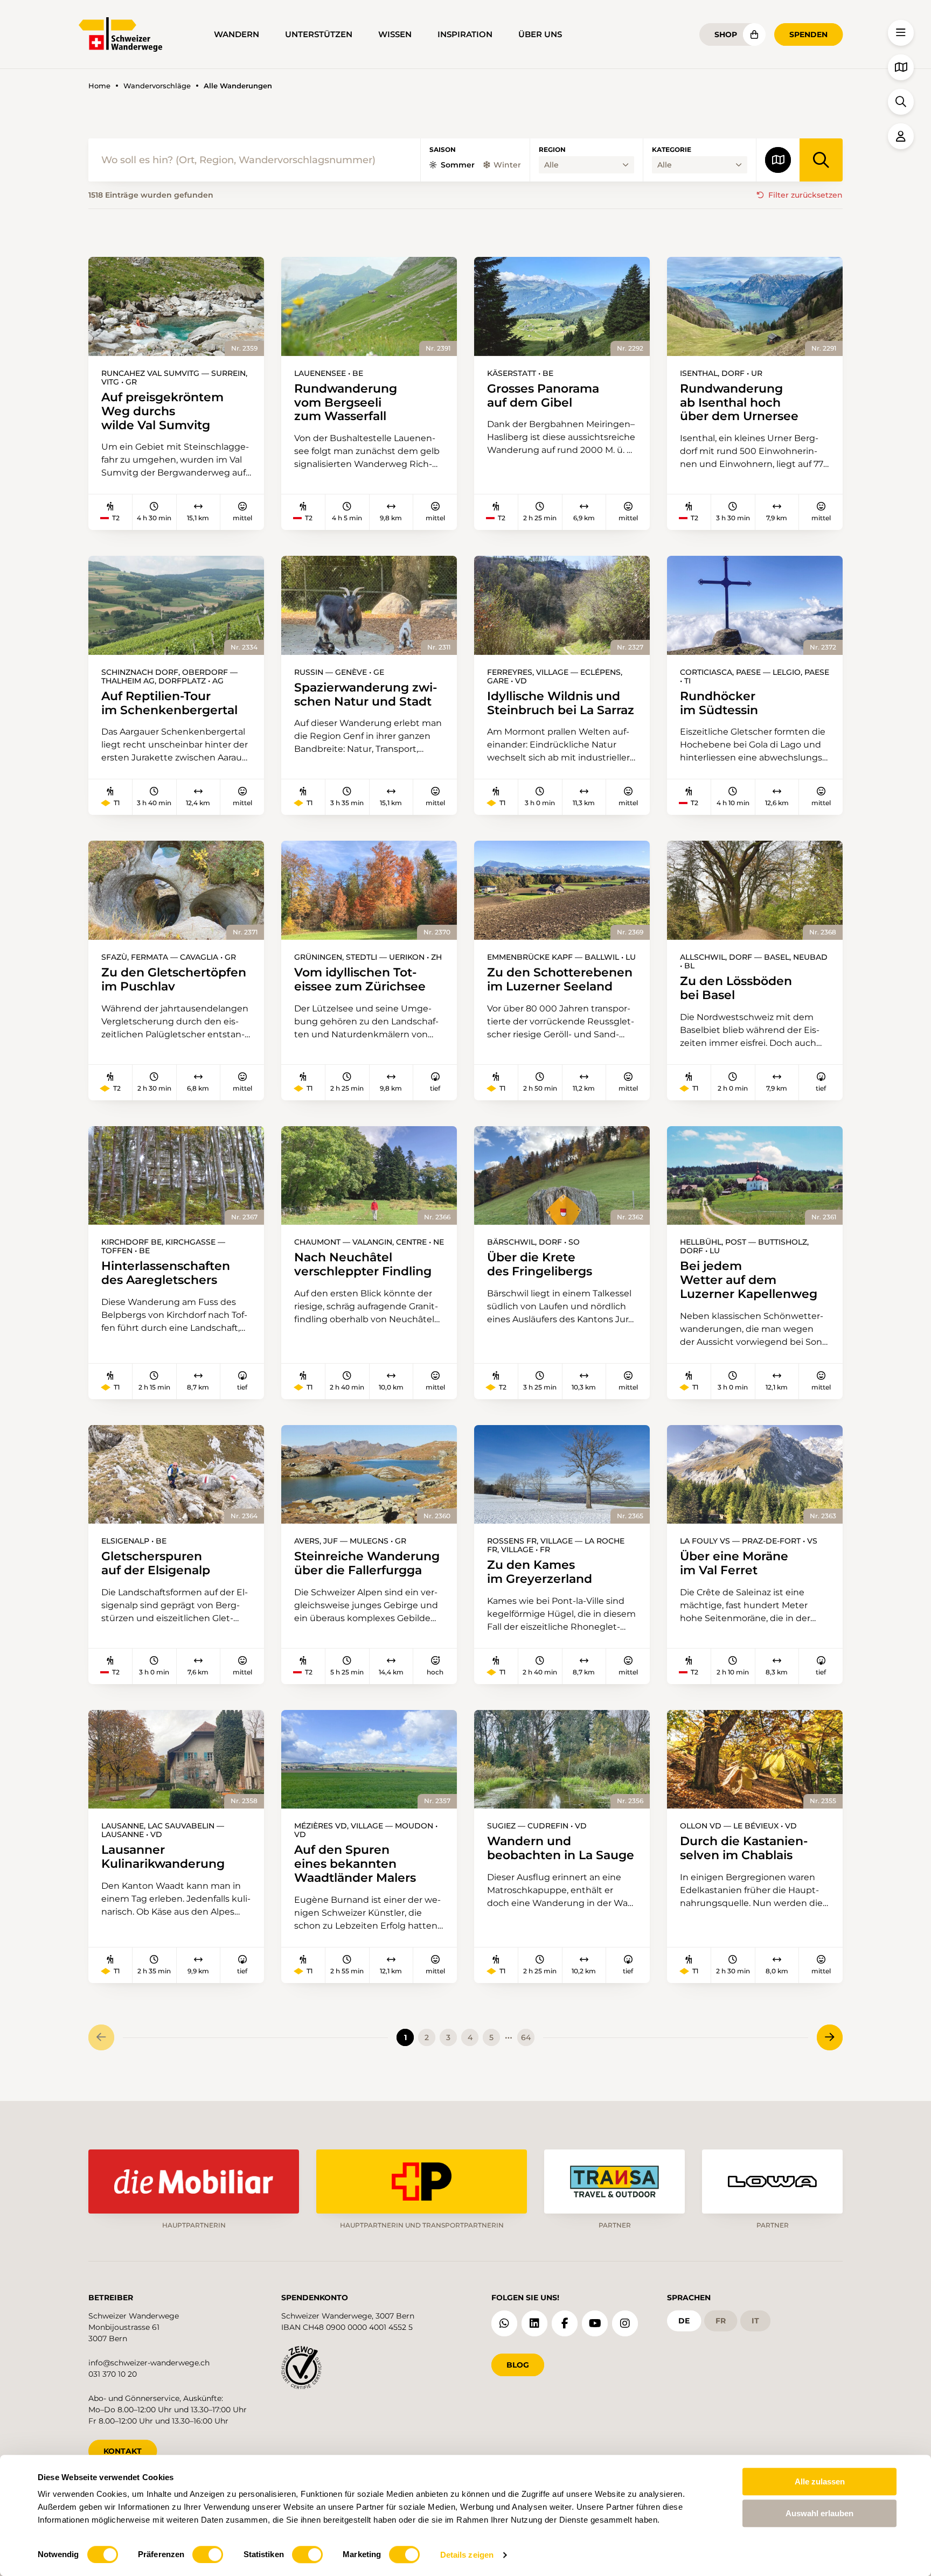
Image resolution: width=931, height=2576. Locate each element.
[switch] (208, 2554)
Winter (507, 165)
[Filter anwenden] (821, 160)
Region (552, 150)
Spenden (808, 34)
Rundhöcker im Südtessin (719, 703)
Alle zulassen (820, 2481)
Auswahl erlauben (819, 2513)
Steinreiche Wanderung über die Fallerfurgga (367, 1563)
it (755, 2321)
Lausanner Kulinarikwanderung (163, 1857)
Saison (443, 150)
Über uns (540, 34)
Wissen (395, 34)
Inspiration (465, 34)
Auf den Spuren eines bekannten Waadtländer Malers (355, 1864)
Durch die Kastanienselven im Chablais (744, 1848)
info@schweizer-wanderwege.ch (149, 2363)
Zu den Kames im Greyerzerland (540, 1572)
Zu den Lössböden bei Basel (736, 988)
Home (99, 86)
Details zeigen (467, 2555)
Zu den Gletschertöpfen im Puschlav (174, 980)
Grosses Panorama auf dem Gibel (543, 396)
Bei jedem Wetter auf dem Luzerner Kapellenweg (749, 1280)
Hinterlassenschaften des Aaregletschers (166, 1273)
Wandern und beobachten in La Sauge (561, 1848)
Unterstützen (319, 34)
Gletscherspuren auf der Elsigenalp (156, 1563)
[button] (901, 33)
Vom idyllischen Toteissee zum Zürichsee (360, 980)
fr (721, 2321)
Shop (726, 34)
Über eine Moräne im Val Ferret (734, 1563)
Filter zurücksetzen (805, 195)
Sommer (458, 165)
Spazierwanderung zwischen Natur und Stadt (366, 695)
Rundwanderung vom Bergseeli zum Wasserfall (346, 403)
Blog (518, 2365)
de (684, 2321)
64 (526, 2037)
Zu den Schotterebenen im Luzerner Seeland (560, 980)
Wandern (237, 34)
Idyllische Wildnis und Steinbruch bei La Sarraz (561, 703)
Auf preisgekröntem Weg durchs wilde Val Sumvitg (162, 411)
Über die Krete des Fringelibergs (540, 1265)
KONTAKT (123, 2451)
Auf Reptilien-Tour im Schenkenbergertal (169, 703)
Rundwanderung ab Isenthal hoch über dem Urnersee (739, 403)
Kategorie (672, 150)
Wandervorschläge (157, 86)
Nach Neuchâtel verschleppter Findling (363, 1265)
